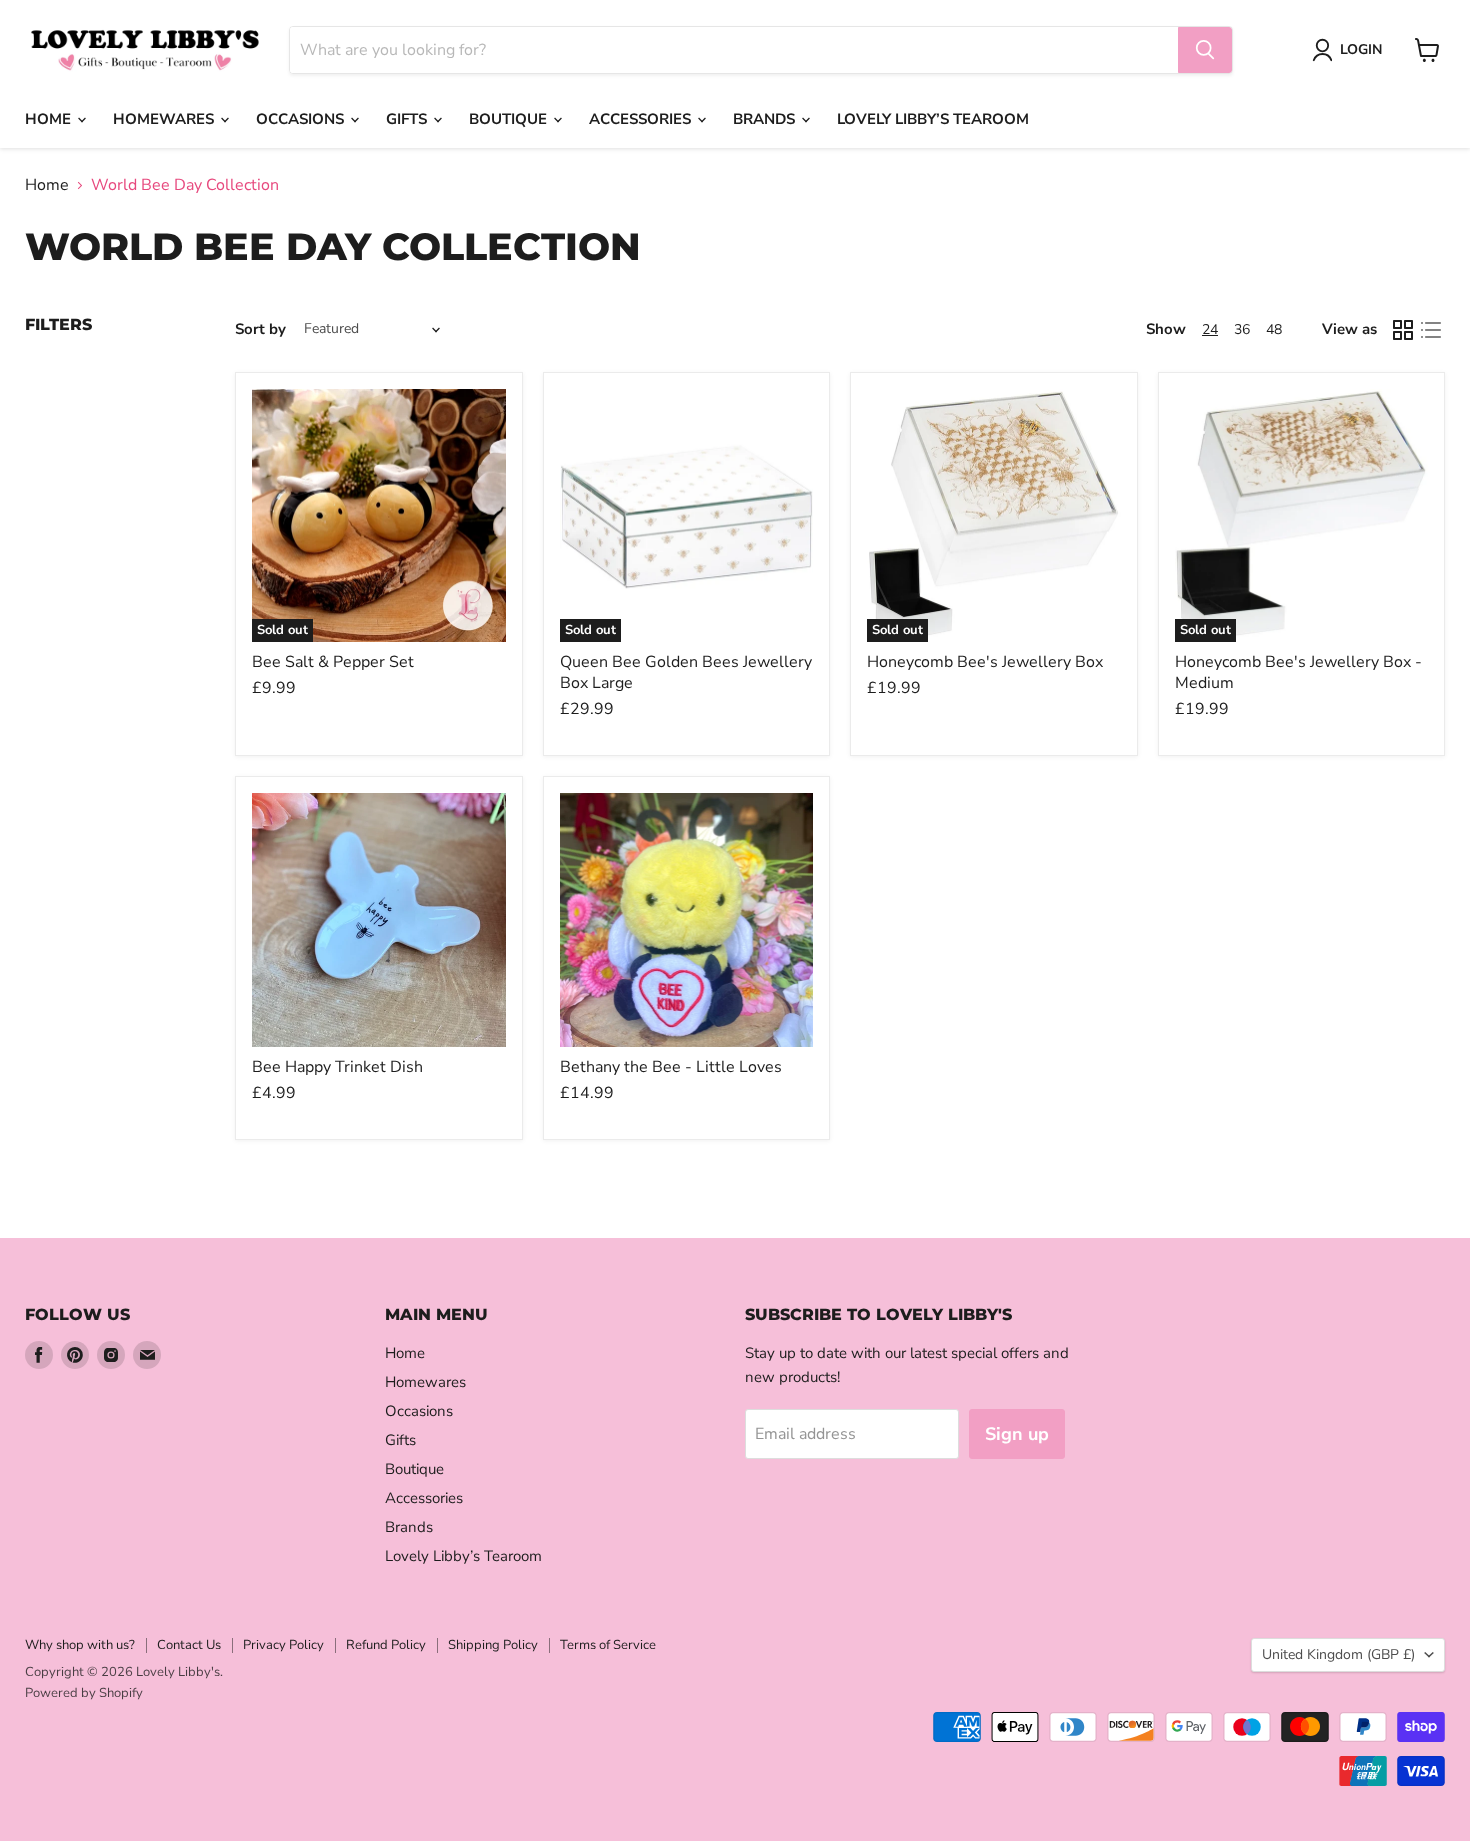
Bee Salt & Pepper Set (333, 662)
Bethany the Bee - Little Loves (671, 1067)
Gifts (408, 119)
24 (1210, 329)
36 (1242, 329)
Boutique (510, 119)
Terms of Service (608, 1645)
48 (1274, 329)
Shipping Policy (493, 1645)
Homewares (165, 119)
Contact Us (189, 1645)
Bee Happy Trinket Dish (337, 1067)
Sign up (1017, 1434)
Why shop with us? (80, 1645)
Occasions (302, 119)
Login (1361, 49)
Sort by (260, 329)
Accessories (642, 119)
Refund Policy (386, 1645)
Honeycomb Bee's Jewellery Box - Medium (1298, 672)
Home (50, 119)
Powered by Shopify (84, 1693)
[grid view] (1403, 330)
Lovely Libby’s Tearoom (933, 119)
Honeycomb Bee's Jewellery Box (985, 662)
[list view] (1431, 330)
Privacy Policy (283, 1645)
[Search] (1205, 50)
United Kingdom (1338, 1654)
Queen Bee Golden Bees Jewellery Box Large (686, 672)
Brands (766, 119)
